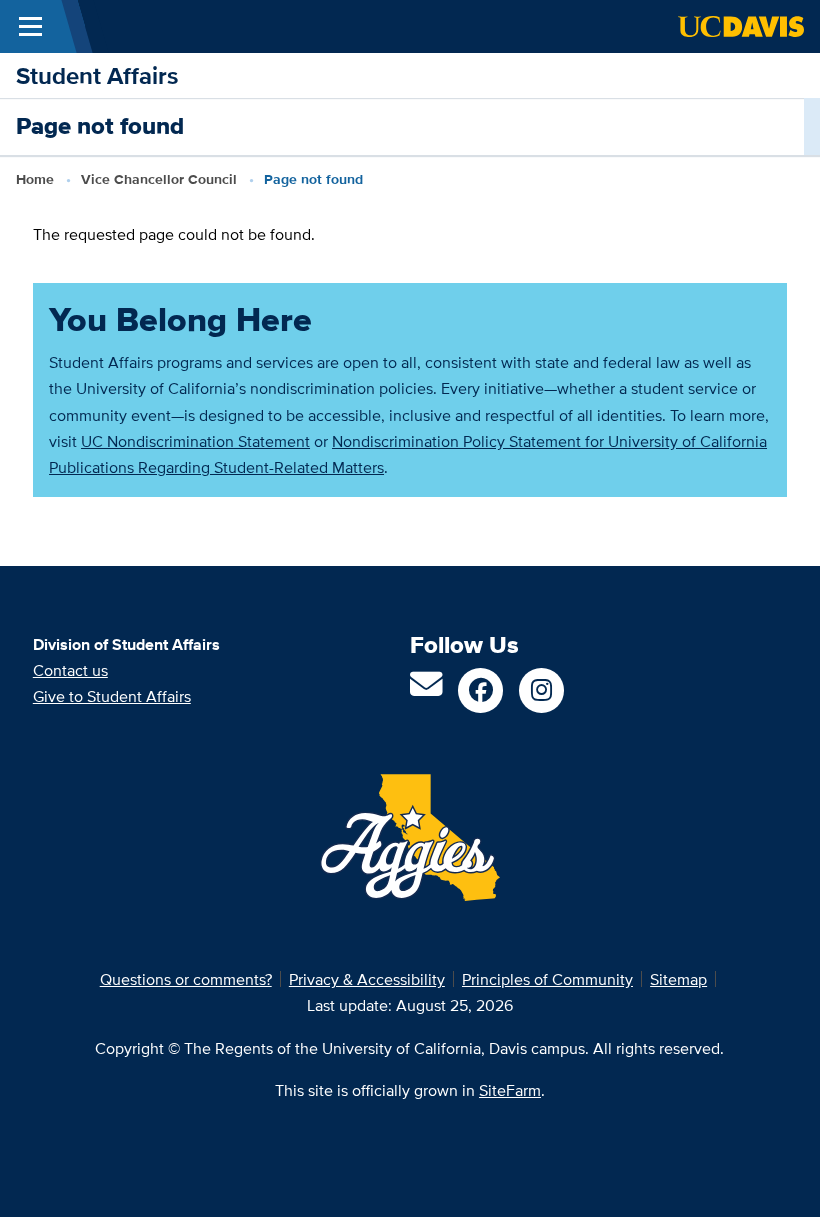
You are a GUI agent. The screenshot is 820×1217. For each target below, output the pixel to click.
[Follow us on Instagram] (541, 690)
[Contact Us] (426, 690)
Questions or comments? (186, 979)
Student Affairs (97, 75)
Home (35, 179)
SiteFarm (510, 1090)
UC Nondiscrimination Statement (195, 441)
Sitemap (678, 979)
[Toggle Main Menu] (30, 26)
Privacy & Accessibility (367, 979)
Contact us (70, 670)
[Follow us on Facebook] (480, 690)
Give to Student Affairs (112, 696)
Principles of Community (547, 979)
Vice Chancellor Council (159, 179)
